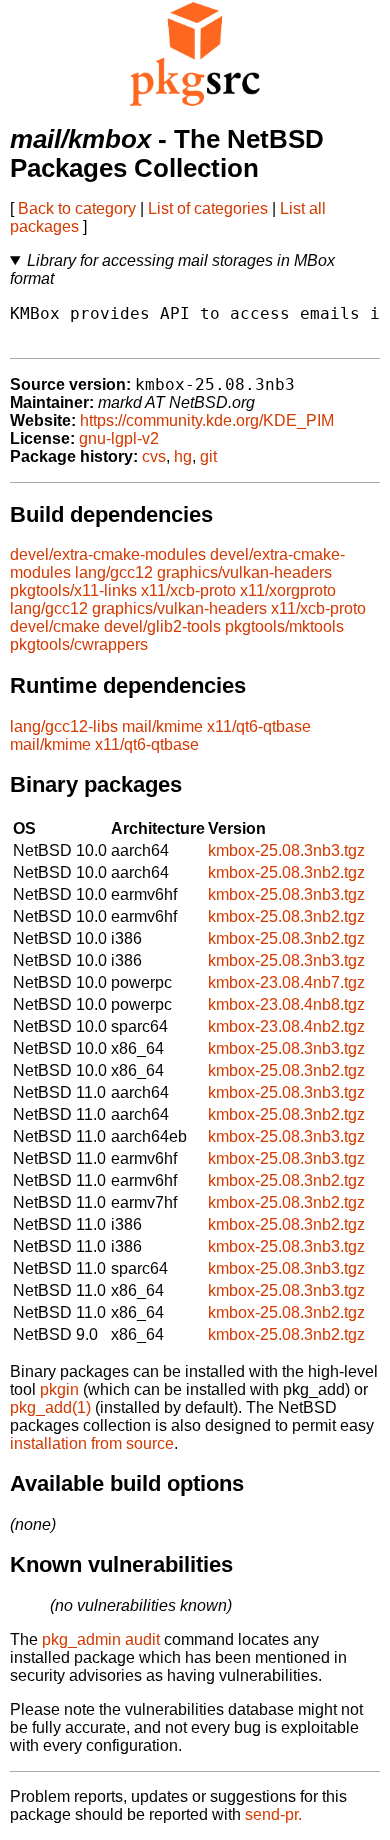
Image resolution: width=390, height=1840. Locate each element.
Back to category (77, 208)
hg (183, 456)
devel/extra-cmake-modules (108, 554)
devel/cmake (55, 626)
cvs (154, 456)
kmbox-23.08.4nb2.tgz (286, 1026)
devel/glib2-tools (162, 626)
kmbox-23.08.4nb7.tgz (286, 982)
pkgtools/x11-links (73, 590)
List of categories (208, 208)
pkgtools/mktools (284, 626)
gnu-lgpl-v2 (119, 438)
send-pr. (273, 1814)
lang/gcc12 (114, 572)
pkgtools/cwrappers (79, 644)
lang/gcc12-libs (64, 726)
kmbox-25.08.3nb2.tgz (286, 872)
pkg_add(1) (50, 1407)
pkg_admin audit (101, 1639)
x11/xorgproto (288, 590)
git (208, 456)
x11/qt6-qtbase (259, 726)
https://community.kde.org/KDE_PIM (207, 420)
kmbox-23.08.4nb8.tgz (286, 1004)
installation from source (92, 1443)
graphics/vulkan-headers (244, 572)
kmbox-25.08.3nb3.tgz (286, 850)
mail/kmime (162, 726)
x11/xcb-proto (188, 590)
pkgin (59, 1389)
